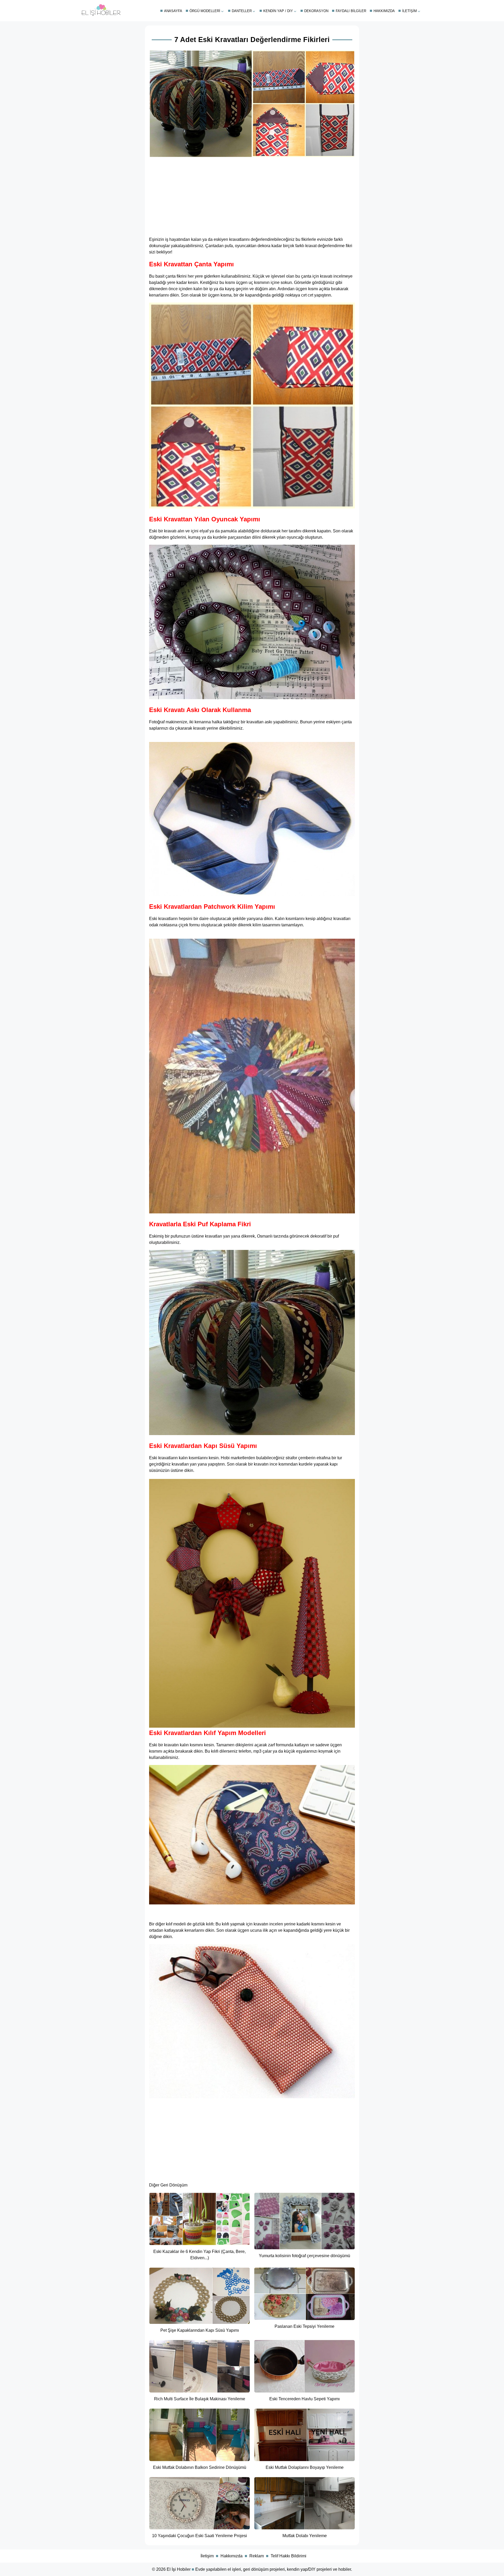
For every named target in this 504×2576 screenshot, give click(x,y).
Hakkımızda (384, 11)
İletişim (409, 11)
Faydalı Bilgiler (351, 11)
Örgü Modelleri (205, 11)
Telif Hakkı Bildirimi (288, 2556)
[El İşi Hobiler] (101, 15)
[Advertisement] (252, 195)
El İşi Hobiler (179, 2569)
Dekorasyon (316, 11)
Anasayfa (173, 11)
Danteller (242, 11)
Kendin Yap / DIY (278, 11)
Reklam (257, 2556)
